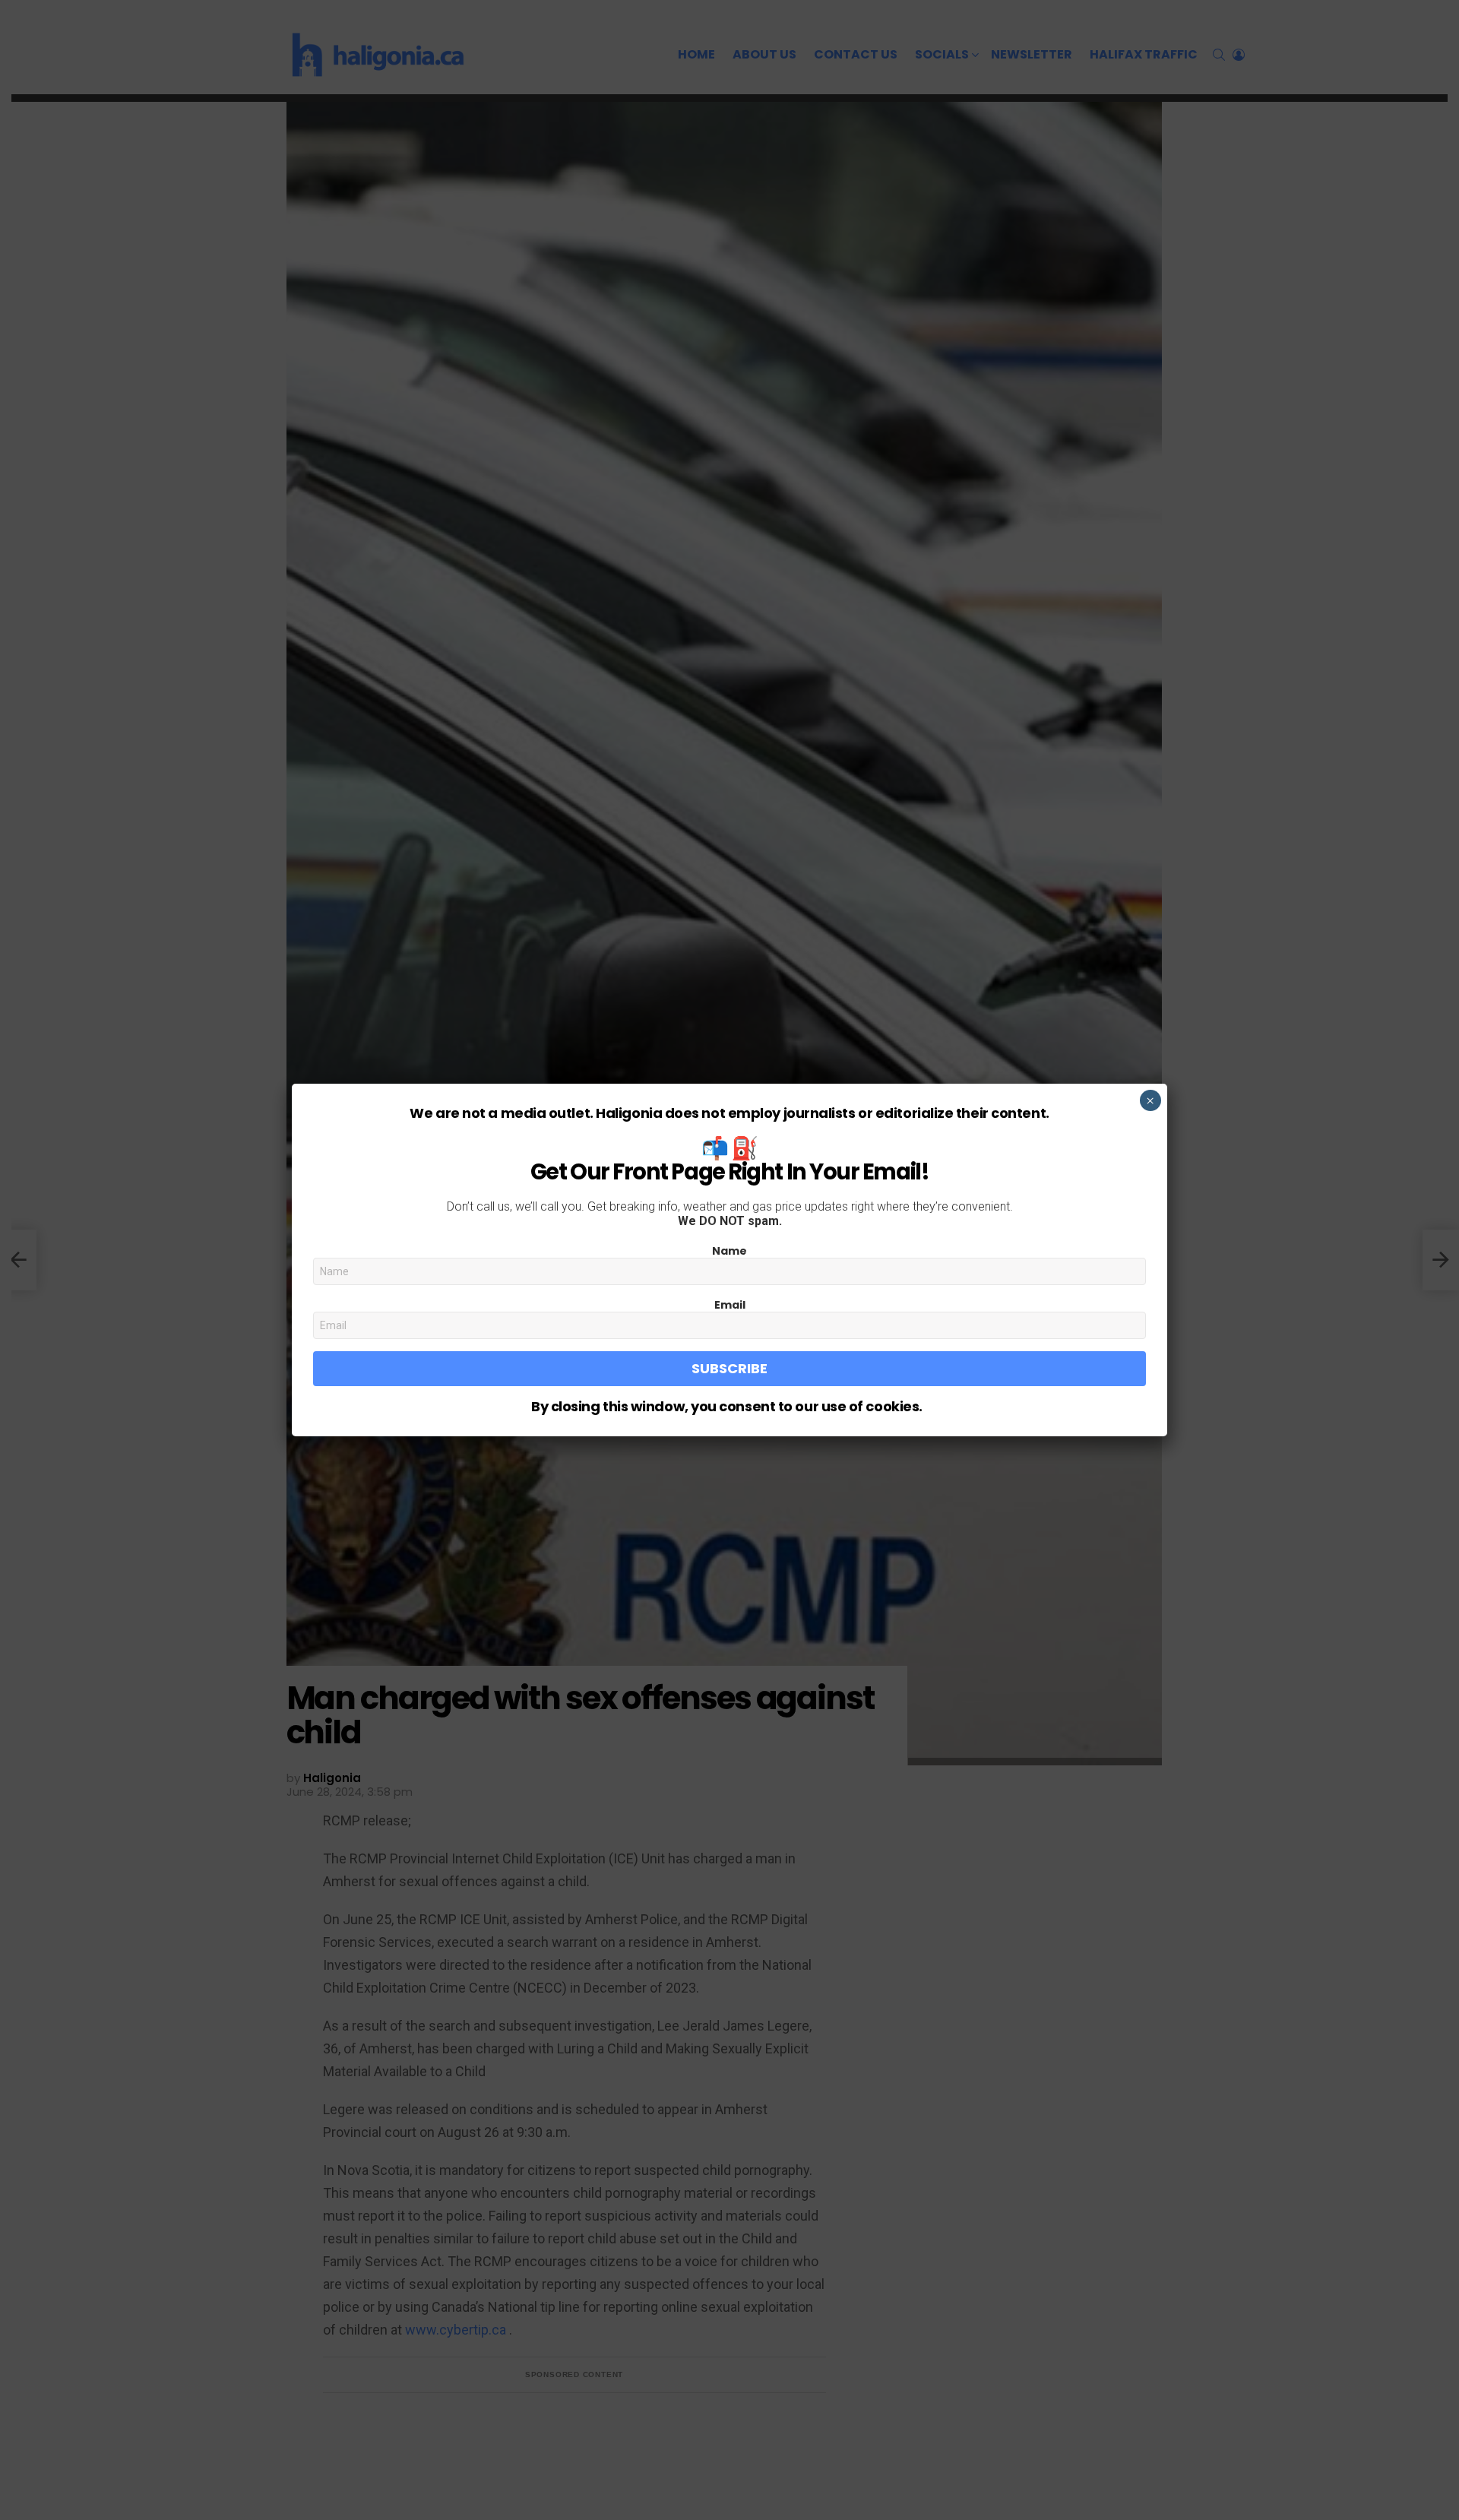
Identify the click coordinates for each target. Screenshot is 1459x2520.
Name (729, 1251)
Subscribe (729, 1368)
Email (730, 1305)
